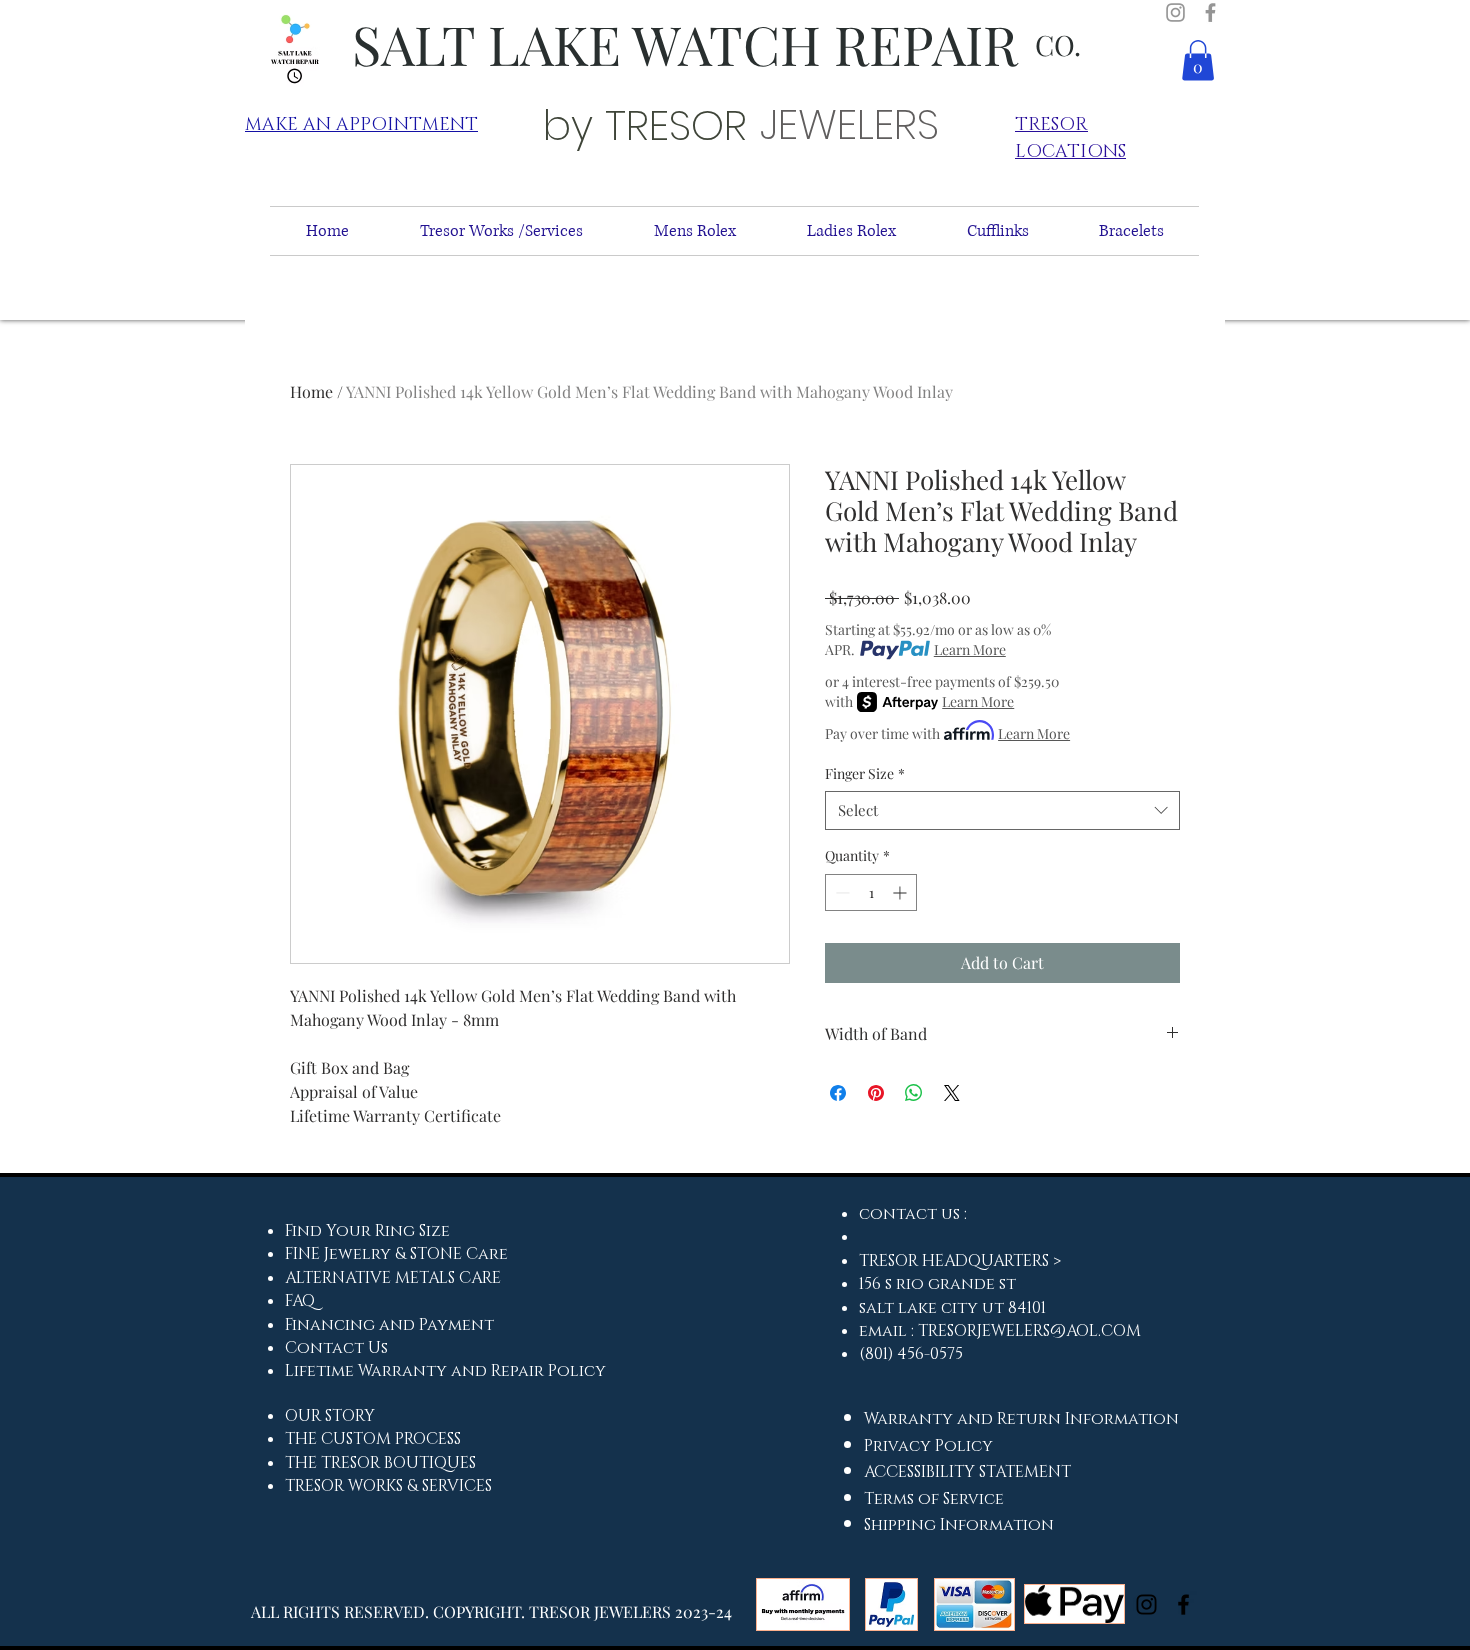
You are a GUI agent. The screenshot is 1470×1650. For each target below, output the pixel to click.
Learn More (970, 649)
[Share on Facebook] (838, 1093)
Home (311, 391)
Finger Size (865, 773)
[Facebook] (1210, 12)
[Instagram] (1175, 12)
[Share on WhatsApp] (914, 1093)
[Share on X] (952, 1093)
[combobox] (1002, 810)
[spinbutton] (871, 892)
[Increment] (901, 892)
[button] (1198, 60)
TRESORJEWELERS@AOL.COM (1029, 1331)
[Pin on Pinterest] (876, 1093)
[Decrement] (840, 892)
